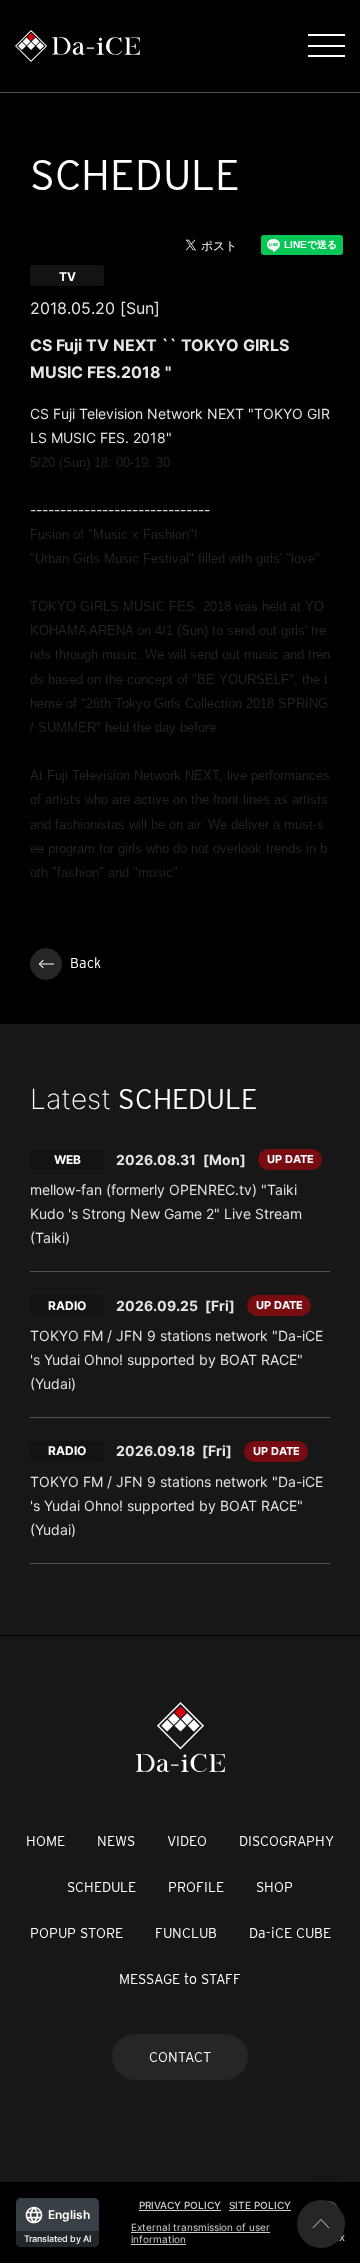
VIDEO (187, 1841)
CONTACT (180, 2057)
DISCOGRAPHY (286, 1841)
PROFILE (196, 1887)
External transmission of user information (200, 2233)
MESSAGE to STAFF (180, 1979)
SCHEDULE (101, 1887)
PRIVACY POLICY (180, 2205)
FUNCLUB (186, 1933)
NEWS (116, 1841)
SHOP (274, 1887)
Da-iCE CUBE (290, 1933)
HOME (45, 1841)
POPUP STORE (76, 1933)
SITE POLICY (260, 2205)
